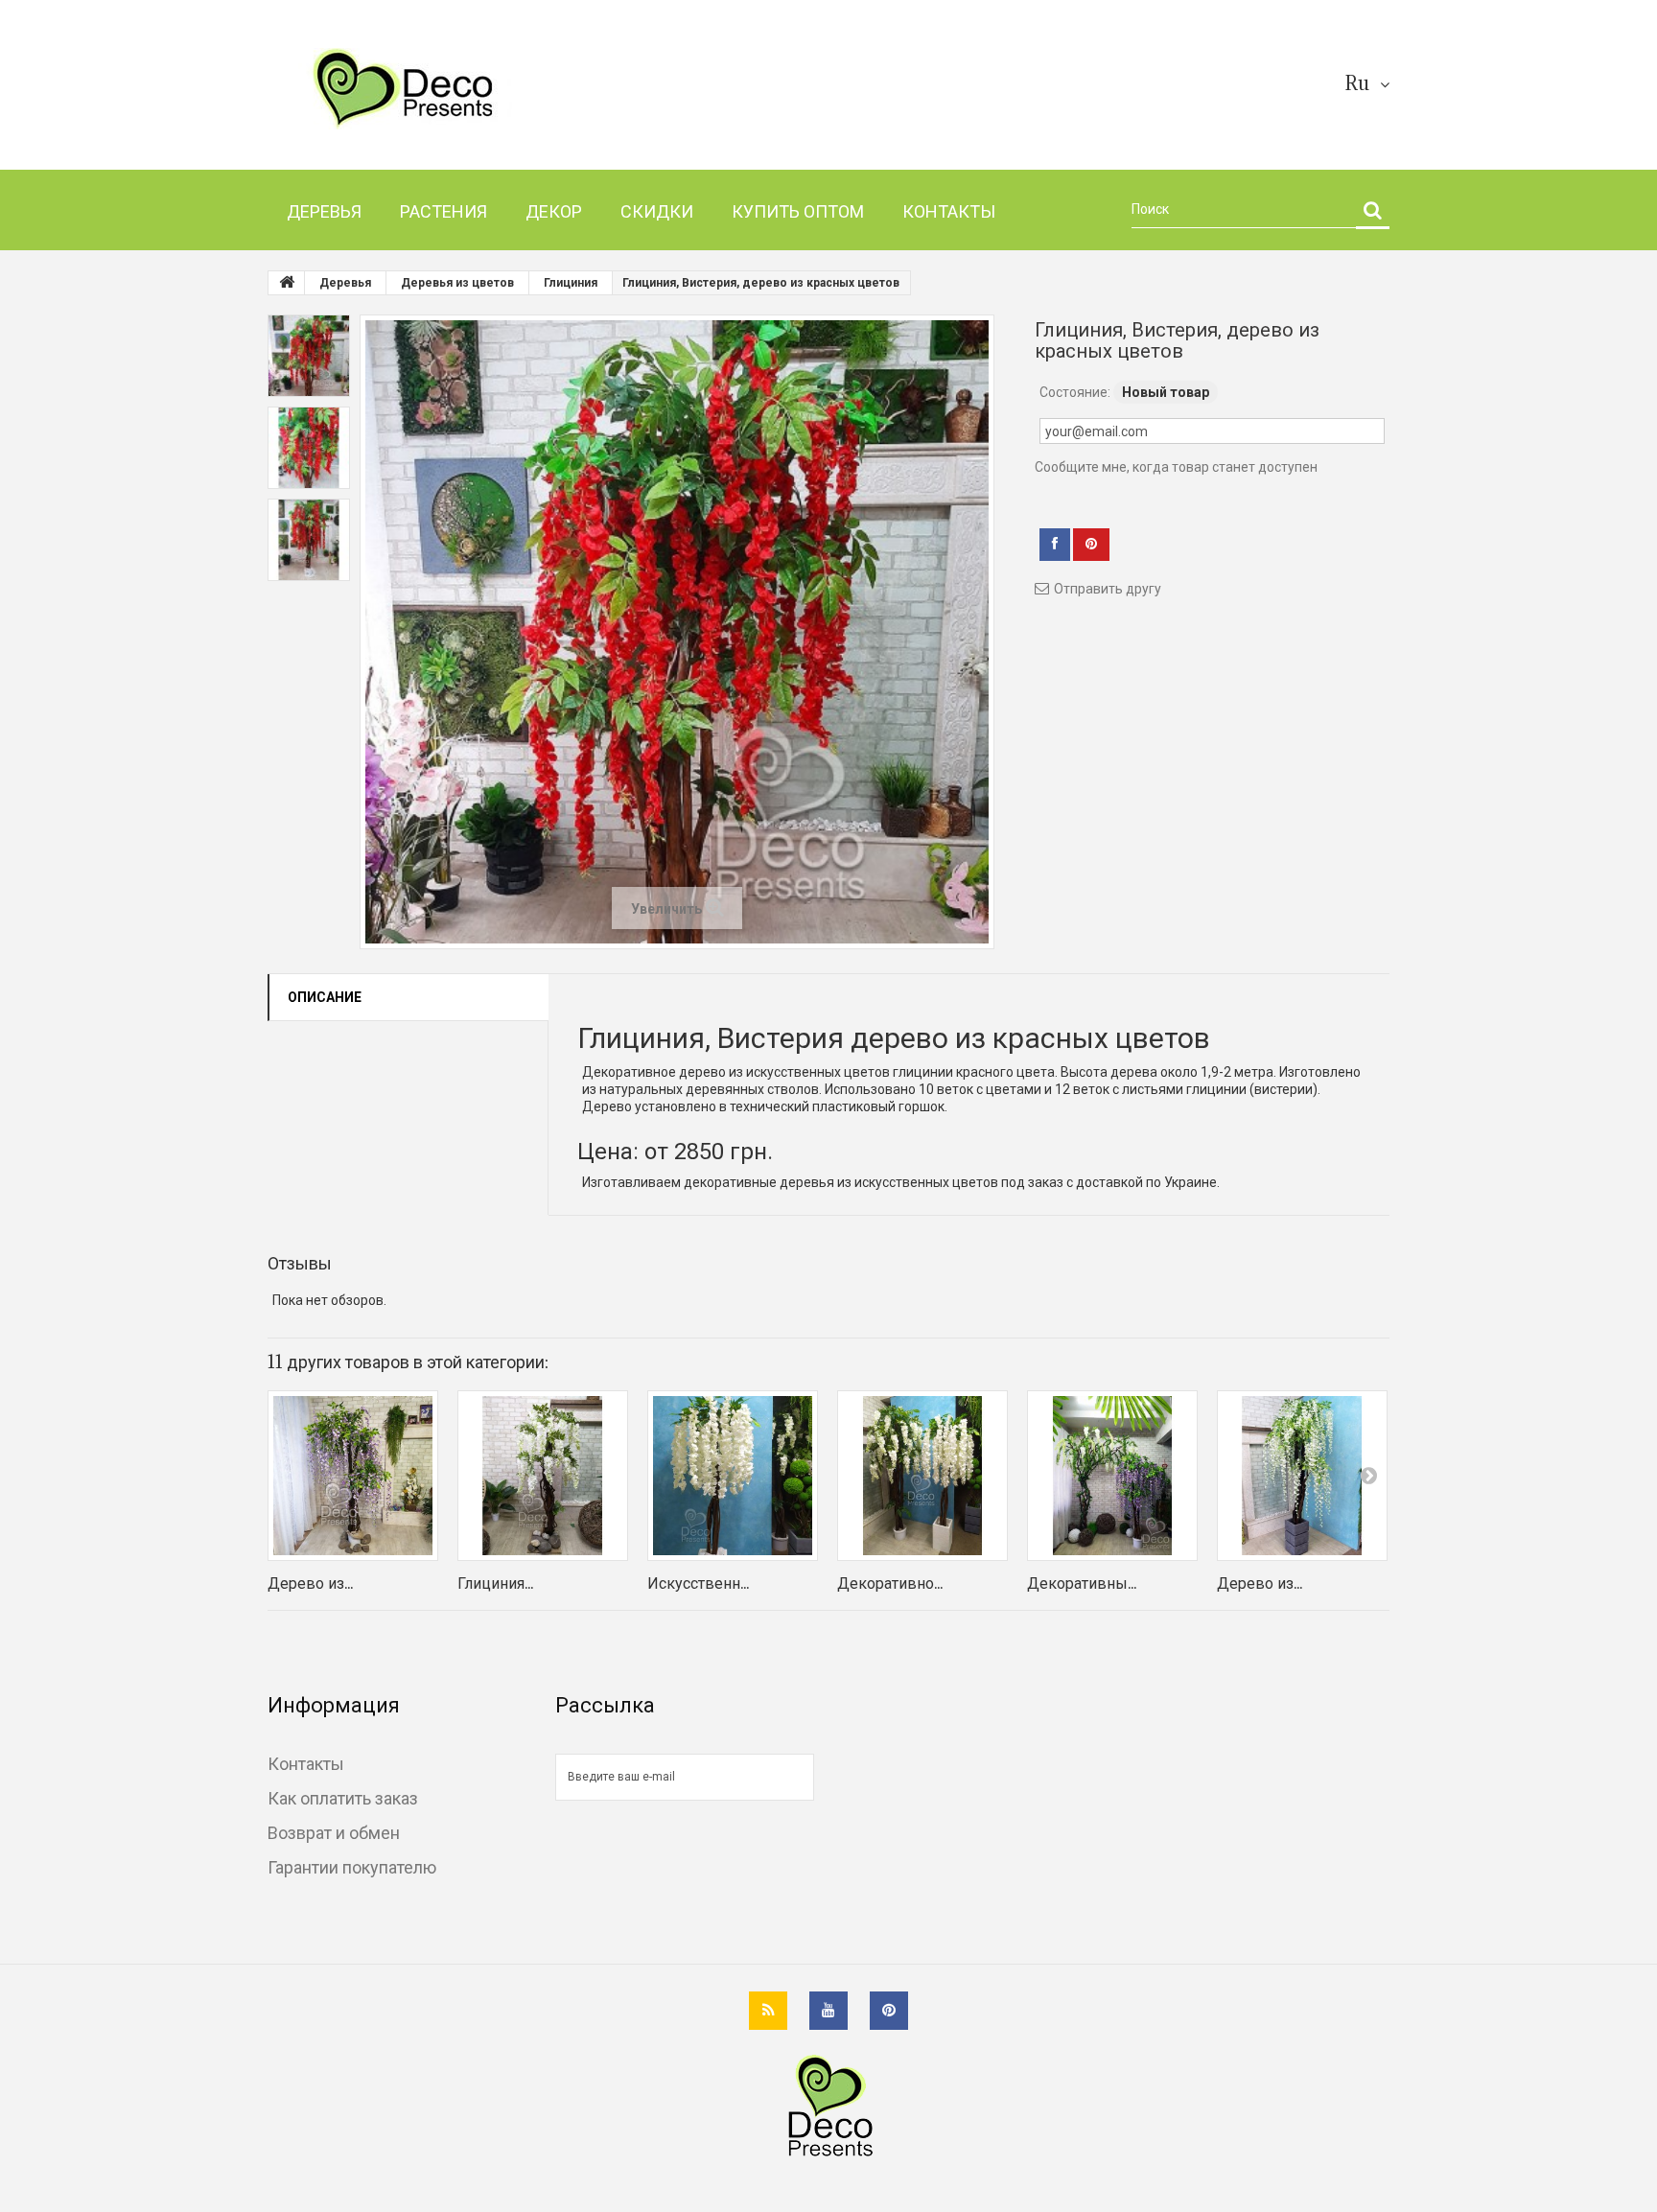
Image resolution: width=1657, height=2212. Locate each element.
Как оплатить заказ (343, 1798)
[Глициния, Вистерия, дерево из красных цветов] (309, 356)
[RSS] (768, 2011)
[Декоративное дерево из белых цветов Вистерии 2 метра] (922, 1476)
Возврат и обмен (334, 1832)
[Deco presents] (447, 89)
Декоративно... (890, 1583)
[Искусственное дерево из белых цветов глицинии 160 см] (733, 1476)
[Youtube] (828, 2011)
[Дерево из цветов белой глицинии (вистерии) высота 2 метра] (1302, 1476)
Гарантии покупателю (352, 1867)
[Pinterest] (889, 2011)
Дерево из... (310, 1583)
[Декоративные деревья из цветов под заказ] (1112, 1476)
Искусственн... (698, 1583)
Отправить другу (1108, 589)
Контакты (306, 1763)
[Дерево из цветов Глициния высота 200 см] (353, 1476)
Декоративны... (1082, 1583)
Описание (325, 997)
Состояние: (1075, 392)
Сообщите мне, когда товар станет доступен (1176, 467)
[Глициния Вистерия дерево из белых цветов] (543, 1476)
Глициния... (495, 1583)
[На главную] (287, 283)
